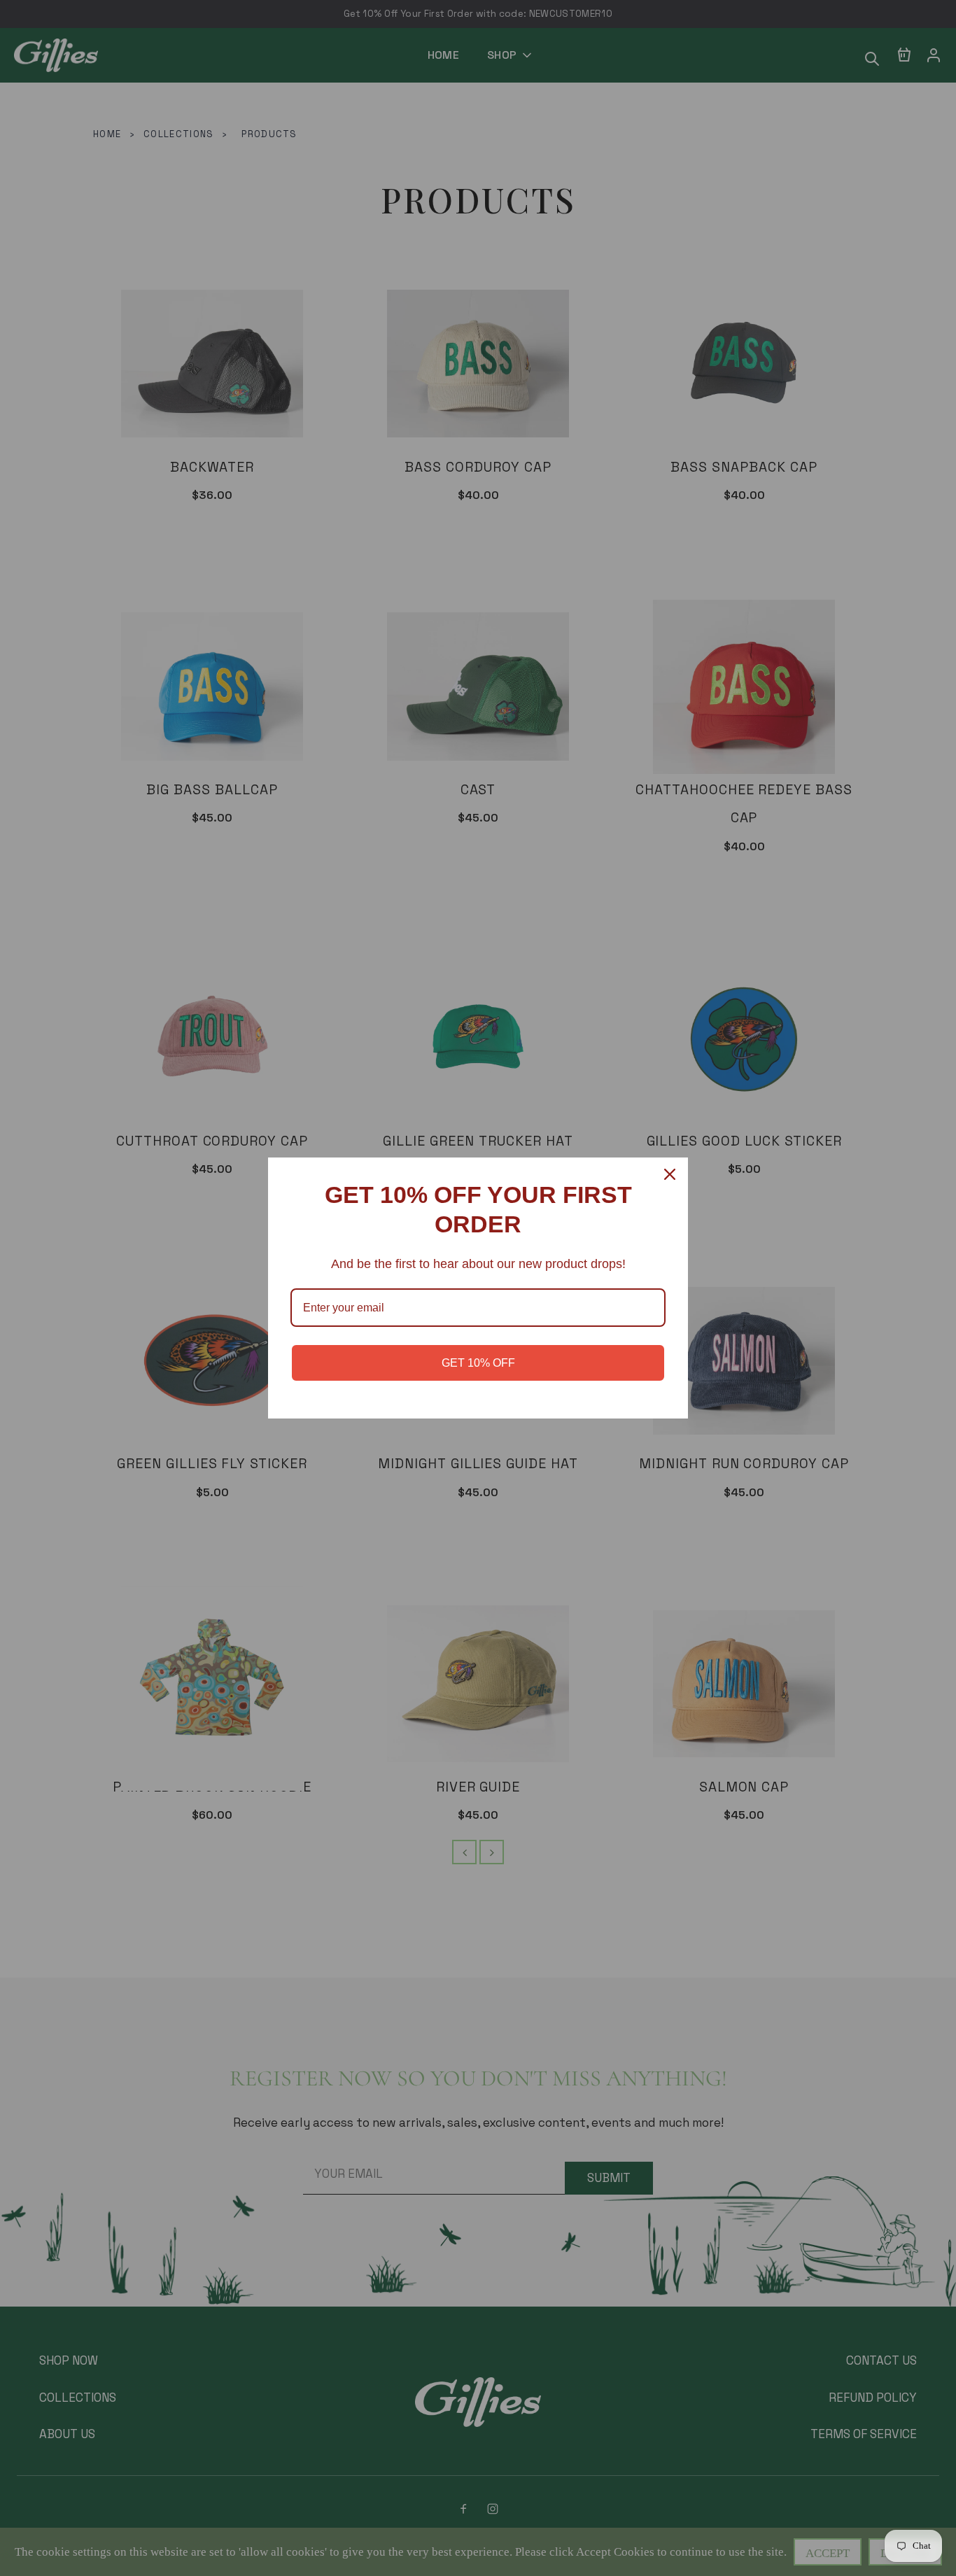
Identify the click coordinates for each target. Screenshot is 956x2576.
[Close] (671, 1174)
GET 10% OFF (478, 1363)
